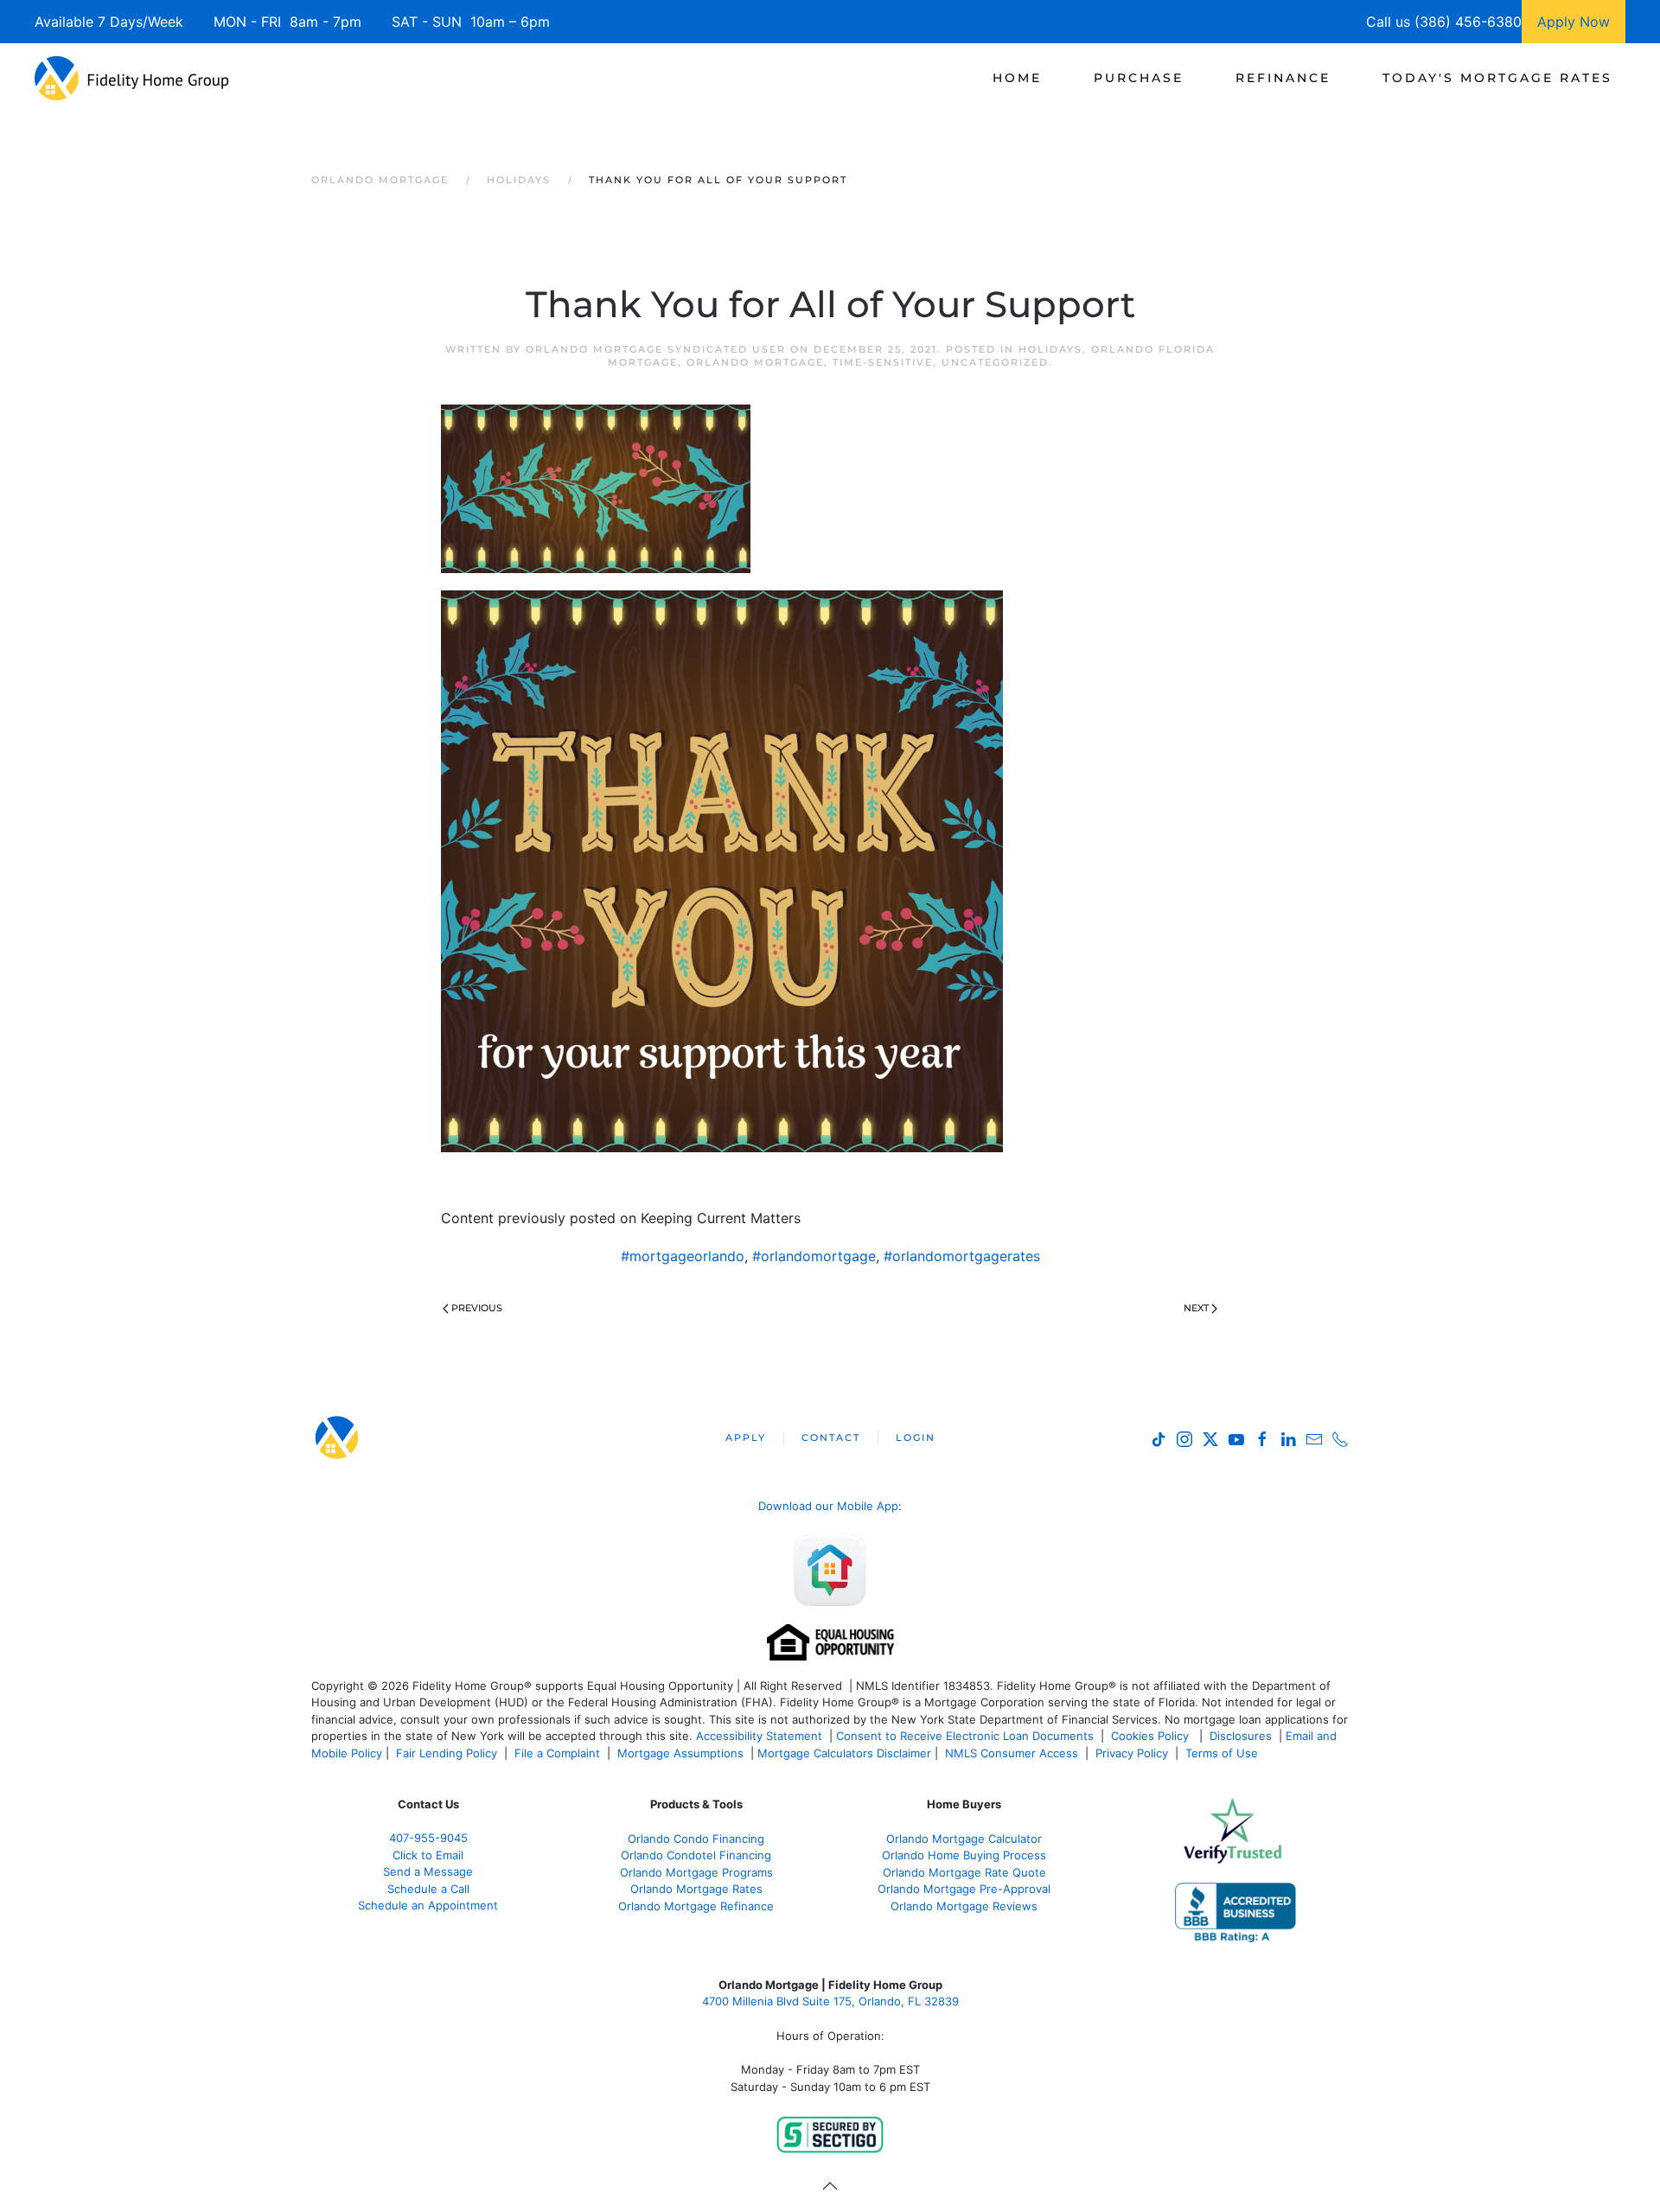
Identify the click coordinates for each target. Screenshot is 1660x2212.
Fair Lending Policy (447, 1753)
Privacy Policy (1132, 1753)
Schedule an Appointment (428, 1905)
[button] (830, 2186)
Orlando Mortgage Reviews (964, 1906)
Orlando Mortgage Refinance (696, 1906)
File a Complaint (559, 1753)
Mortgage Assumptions (680, 1753)
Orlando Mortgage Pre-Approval (964, 1889)
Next (1196, 1308)
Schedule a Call (428, 1889)
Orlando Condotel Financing (696, 1855)
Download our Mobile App (828, 1506)
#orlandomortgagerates (962, 1256)
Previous (477, 1308)
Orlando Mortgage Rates (696, 1889)
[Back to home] (132, 78)
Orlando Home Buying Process (964, 1855)
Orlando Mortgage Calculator (964, 1839)
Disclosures (1241, 1736)
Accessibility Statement (759, 1736)
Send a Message (428, 1871)
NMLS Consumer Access (1012, 1753)
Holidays (1050, 349)
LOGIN (916, 1437)
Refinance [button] (1283, 78)
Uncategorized (995, 362)
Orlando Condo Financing (696, 1839)
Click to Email (428, 1855)
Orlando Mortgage (755, 362)
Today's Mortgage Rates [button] (1497, 78)
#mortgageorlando (683, 1256)
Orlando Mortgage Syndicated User (656, 349)
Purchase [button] (1139, 78)
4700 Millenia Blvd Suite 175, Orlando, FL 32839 (830, 2001)
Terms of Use (1223, 1753)
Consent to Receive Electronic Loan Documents (965, 1736)
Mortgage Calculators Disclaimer (844, 1753)
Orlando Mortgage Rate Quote (964, 1872)
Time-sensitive (883, 362)
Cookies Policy (1152, 1736)
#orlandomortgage (814, 1256)
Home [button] (1017, 78)
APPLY (746, 1437)
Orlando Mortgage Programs (696, 1872)
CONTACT (831, 1437)
